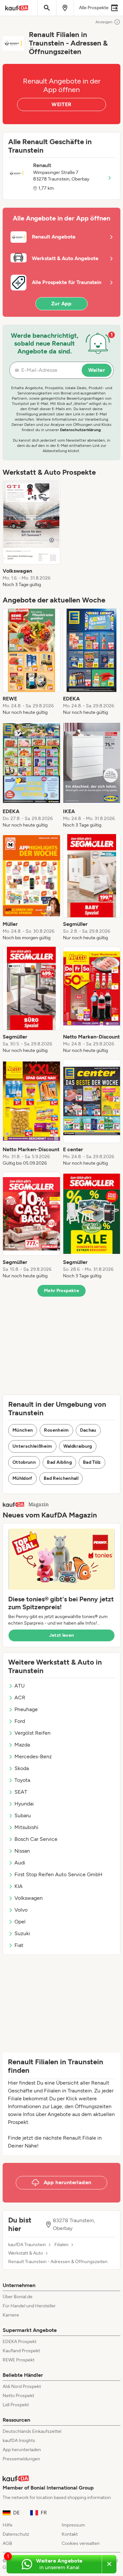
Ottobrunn (24, 1462)
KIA (19, 1886)
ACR (20, 1698)
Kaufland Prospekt (21, 2351)
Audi (20, 1863)
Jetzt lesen (62, 1635)
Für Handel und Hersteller (29, 2306)
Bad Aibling (59, 1462)
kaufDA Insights (19, 2441)
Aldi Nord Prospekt (22, 2386)
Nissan (22, 1851)
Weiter (97, 370)
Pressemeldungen (21, 2459)
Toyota (22, 1780)
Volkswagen (29, 1898)
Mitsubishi (26, 1827)
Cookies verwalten (81, 2543)
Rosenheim (56, 1430)
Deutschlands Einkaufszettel (32, 2431)
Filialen (61, 2245)
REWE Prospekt (19, 2360)
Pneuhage (26, 1709)
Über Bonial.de (18, 2297)
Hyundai (24, 1804)
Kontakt (70, 2534)
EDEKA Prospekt (20, 2342)
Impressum (73, 2525)
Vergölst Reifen (32, 1733)
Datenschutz (16, 2534)
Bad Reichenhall (61, 1478)
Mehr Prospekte (61, 1291)
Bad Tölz (92, 1462)
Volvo (21, 1910)
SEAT (21, 1792)
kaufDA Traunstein (27, 2245)
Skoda (22, 1768)
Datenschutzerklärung (80, 430)
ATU (20, 1686)
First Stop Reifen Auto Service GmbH (58, 1874)
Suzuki (22, 1933)
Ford (20, 1721)
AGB (7, 2543)
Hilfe (8, 2525)
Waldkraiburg (78, 1446)
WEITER (61, 104)
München (23, 1430)
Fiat (19, 1945)
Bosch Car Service (36, 1839)
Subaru (23, 1815)
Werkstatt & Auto (26, 2253)
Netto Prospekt (18, 2396)
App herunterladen (22, 2450)
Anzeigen (104, 22)
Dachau (88, 1430)
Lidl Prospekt (16, 2405)
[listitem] (31, 534)
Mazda (22, 1745)
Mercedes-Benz (33, 1756)
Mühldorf (22, 1478)
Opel (20, 1922)
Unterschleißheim (32, 1446)
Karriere (11, 2315)
